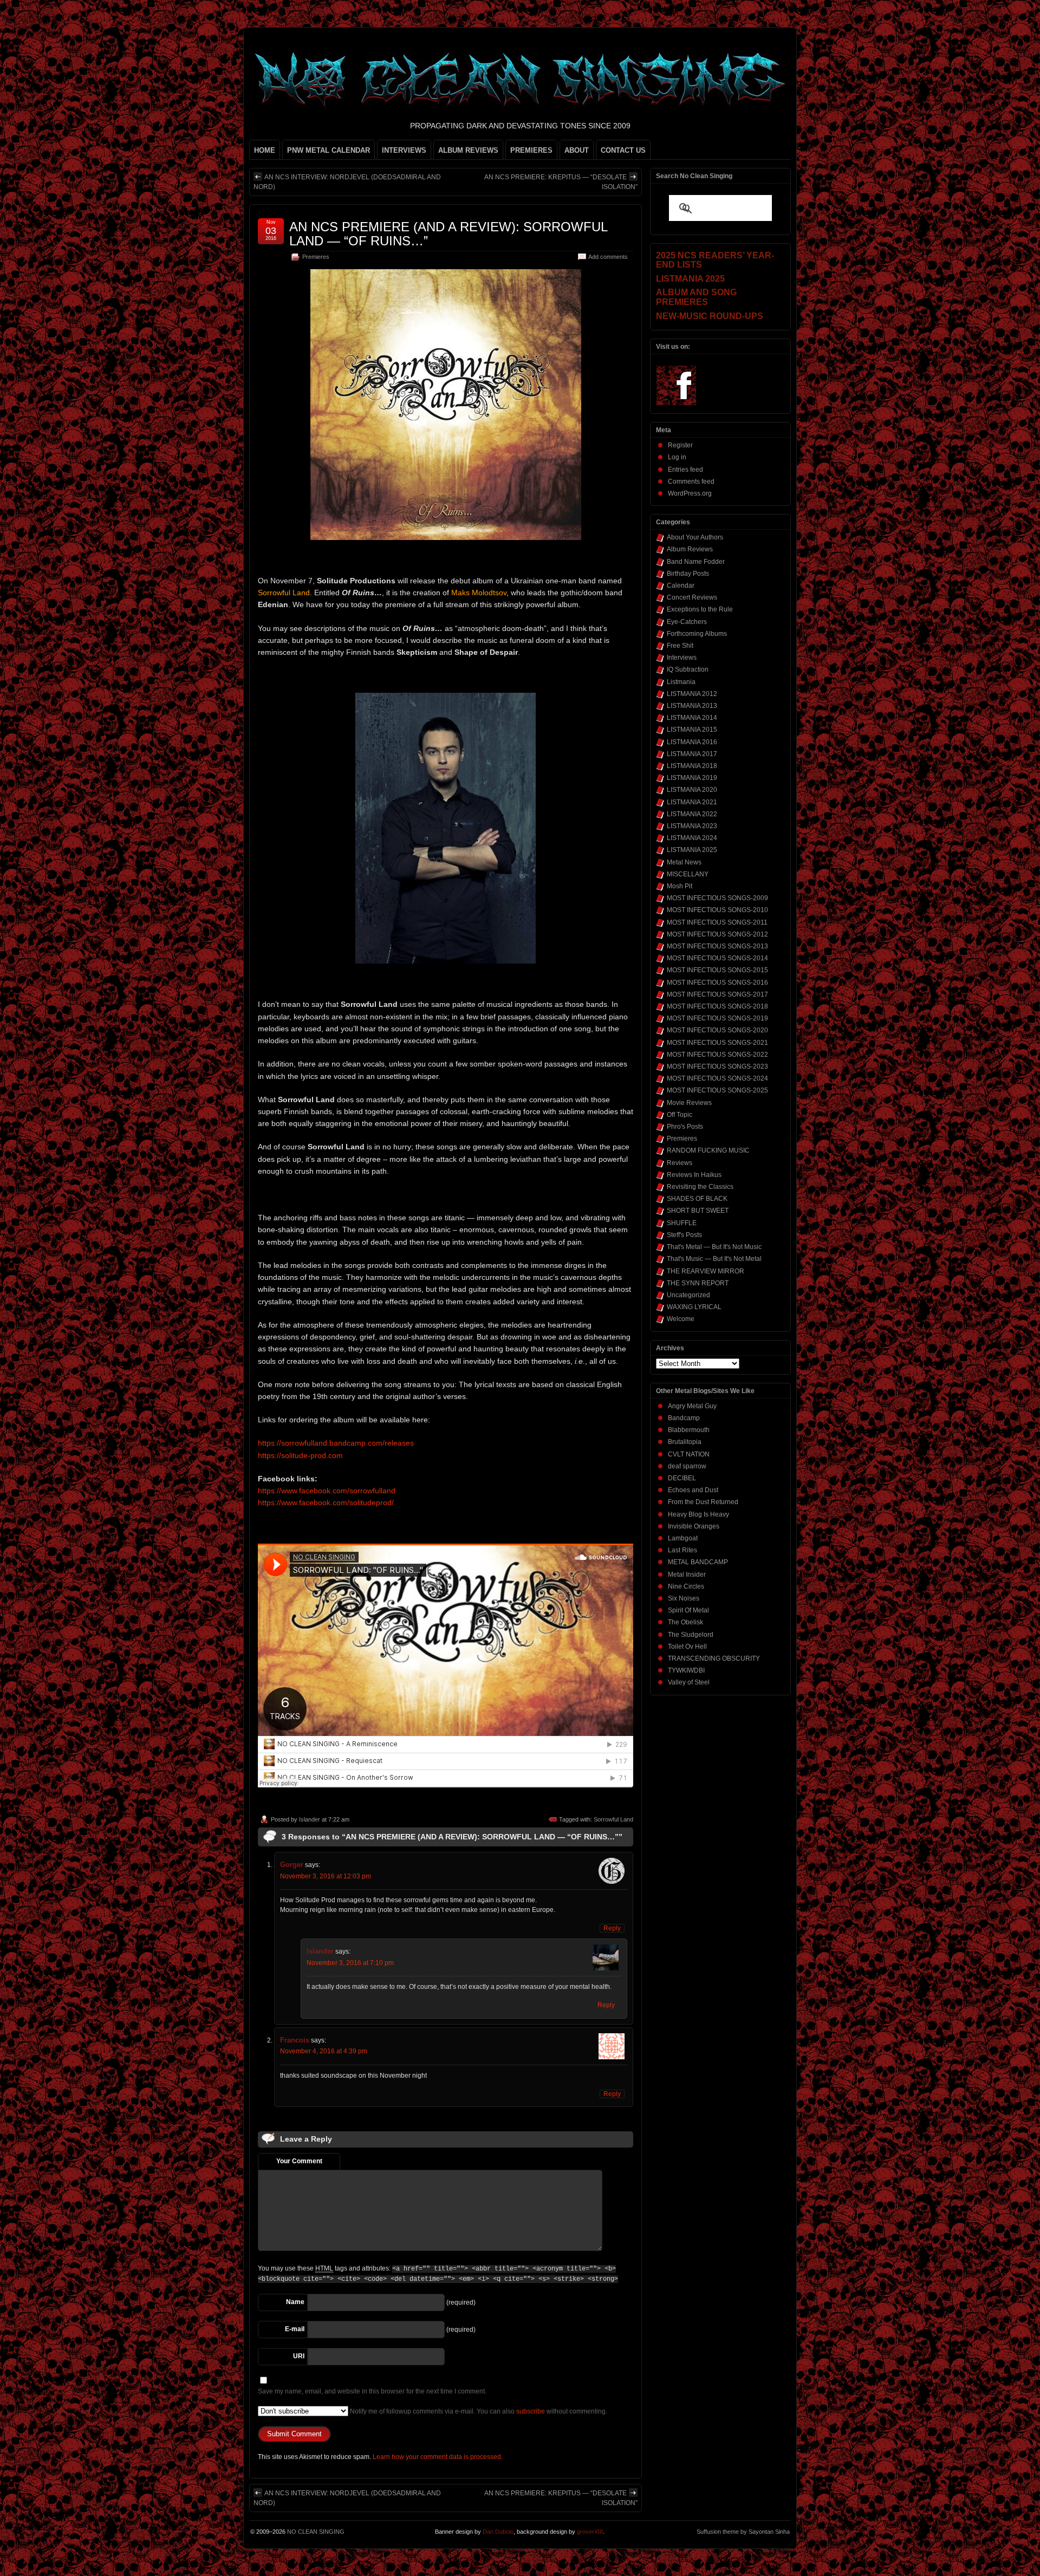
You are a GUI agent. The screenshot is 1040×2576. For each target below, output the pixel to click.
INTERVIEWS (404, 150)
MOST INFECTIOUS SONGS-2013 (717, 946)
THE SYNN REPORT (698, 1283)
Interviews (682, 658)
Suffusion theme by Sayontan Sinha (743, 2532)
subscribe (531, 2411)
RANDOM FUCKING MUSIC (708, 1150)
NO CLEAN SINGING (316, 2532)
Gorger (292, 1865)
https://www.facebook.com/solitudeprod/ (326, 1502)
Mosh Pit (680, 886)
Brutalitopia (685, 1442)
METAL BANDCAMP (698, 1562)
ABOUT (577, 150)
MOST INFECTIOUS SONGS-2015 (717, 970)
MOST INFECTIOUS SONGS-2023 (717, 1066)
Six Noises (684, 1598)
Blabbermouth (689, 1430)
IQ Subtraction (688, 669)
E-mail (295, 2329)
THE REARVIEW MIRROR (706, 1271)
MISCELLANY (688, 874)
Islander (310, 1819)
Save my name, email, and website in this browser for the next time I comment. (372, 2391)
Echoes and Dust (693, 1490)
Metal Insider (687, 1575)
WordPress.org (690, 493)
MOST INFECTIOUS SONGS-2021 (717, 1043)
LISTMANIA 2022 (692, 814)
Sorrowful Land (613, 1819)
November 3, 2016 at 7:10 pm (350, 1963)
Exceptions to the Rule (700, 609)
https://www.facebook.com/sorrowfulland (327, 1491)
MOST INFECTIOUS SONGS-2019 (717, 1018)
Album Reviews (690, 549)
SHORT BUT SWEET (698, 1211)
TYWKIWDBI (686, 1670)
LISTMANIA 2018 (692, 766)
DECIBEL (682, 1478)
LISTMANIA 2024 (692, 838)
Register (680, 445)
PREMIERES (531, 150)
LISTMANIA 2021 (692, 802)
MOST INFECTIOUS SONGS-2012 (717, 934)
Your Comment (299, 2161)
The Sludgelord (691, 1635)
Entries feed (685, 470)
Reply (612, 1928)
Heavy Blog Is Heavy (698, 1514)
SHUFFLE (682, 1223)
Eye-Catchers (687, 622)
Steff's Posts (684, 1235)
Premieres (316, 257)
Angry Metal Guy (692, 1406)
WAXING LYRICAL (694, 1307)
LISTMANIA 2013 (692, 706)
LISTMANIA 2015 (692, 730)
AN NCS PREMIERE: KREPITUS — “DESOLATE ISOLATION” (561, 182)
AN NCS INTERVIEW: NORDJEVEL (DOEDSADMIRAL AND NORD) (347, 182)
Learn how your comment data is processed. (438, 2457)
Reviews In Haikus (694, 1175)
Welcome (681, 1319)
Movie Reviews (689, 1103)
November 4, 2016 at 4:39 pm (324, 2051)
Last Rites (682, 1550)
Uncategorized (688, 1295)
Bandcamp (684, 1418)
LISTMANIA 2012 (692, 694)
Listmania (681, 682)
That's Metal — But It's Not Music (714, 1247)
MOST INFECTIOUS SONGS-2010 (717, 910)
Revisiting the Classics (700, 1187)
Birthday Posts (688, 574)
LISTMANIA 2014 (692, 718)
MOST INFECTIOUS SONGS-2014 (717, 958)
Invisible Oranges (694, 1526)
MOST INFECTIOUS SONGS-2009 (717, 898)
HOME (265, 150)
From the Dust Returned (703, 1502)
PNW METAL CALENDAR (329, 150)
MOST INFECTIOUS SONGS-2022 (717, 1055)
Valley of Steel (689, 1682)
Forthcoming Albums (697, 634)
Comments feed (691, 482)
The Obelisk (685, 1622)
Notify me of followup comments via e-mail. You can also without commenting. (478, 2411)
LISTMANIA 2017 (692, 754)
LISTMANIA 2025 (692, 850)
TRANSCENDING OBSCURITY (714, 1658)
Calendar (681, 586)
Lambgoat (683, 1538)
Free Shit (680, 646)
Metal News (684, 862)
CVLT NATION (689, 1454)
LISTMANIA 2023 (692, 826)
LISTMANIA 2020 (692, 790)
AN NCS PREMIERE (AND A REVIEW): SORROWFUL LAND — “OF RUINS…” (448, 234)
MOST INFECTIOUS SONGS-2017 (717, 994)
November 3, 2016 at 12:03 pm (326, 1876)
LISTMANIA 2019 (692, 778)
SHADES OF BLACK (697, 1199)
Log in (677, 457)
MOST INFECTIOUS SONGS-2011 (717, 922)
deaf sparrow (687, 1466)
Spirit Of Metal (688, 1610)
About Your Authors (695, 537)
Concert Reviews (692, 597)
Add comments (608, 257)
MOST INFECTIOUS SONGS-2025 (717, 1090)
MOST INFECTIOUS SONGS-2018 (717, 1006)
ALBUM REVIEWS (468, 150)
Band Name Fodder (696, 562)
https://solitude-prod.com (300, 1455)
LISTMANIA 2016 (692, 742)
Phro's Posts (685, 1127)
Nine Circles (686, 1586)
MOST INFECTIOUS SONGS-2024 (717, 1078)
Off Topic (680, 1115)
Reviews (680, 1163)
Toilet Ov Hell (687, 1647)
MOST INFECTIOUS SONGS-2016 (717, 983)
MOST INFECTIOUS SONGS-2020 (717, 1030)
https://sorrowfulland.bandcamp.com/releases (336, 1443)
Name (295, 2302)
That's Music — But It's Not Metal (714, 1259)
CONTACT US (623, 150)
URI (299, 2356)
